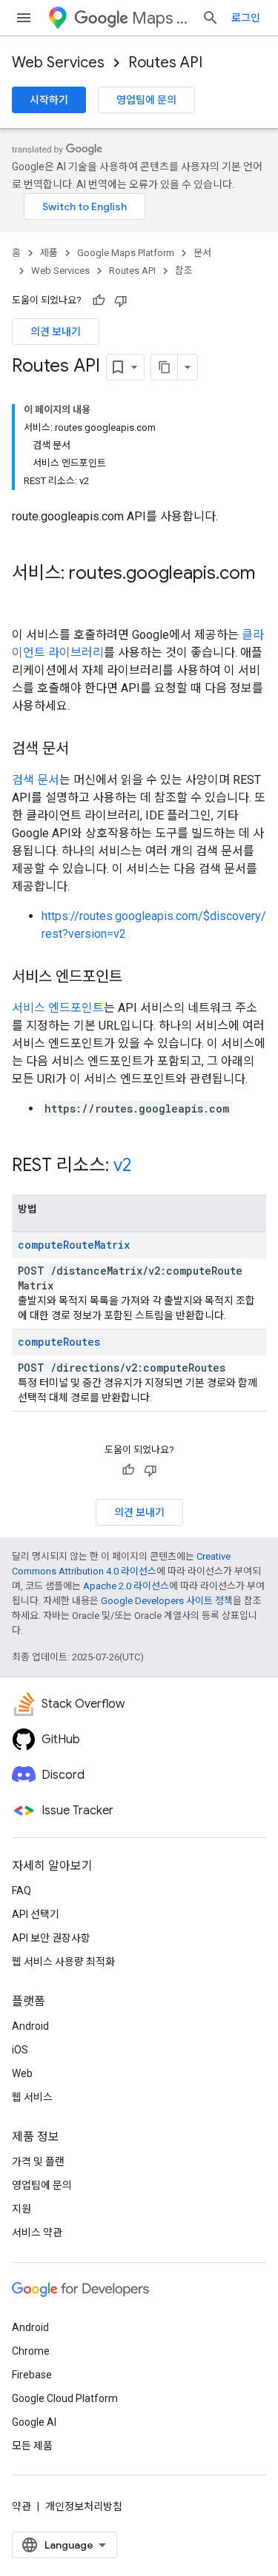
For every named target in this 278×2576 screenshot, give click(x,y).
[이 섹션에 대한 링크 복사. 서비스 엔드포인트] (137, 978)
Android (30, 2026)
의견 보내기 (56, 332)
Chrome (31, 2351)
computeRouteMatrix (74, 1245)
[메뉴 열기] (24, 18)
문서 (202, 253)
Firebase (32, 2375)
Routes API (165, 63)
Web (22, 2073)
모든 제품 (32, 2446)
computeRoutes (59, 1342)
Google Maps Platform (126, 253)
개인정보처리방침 (84, 2506)
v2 (122, 1165)
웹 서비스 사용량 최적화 (63, 1962)
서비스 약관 (37, 2233)
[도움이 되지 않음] (121, 301)
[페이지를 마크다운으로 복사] (165, 367)
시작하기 (49, 100)
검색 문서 (36, 780)
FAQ (21, 1891)
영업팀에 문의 (146, 100)
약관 (21, 2506)
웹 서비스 (32, 2097)
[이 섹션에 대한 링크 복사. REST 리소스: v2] (146, 1167)
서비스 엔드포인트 (58, 1008)
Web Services (58, 63)
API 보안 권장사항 (51, 1938)
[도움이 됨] (99, 301)
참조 (184, 271)
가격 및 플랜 (38, 2161)
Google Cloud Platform (65, 2398)
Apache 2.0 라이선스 (126, 1586)
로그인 (246, 18)
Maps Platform (161, 18)
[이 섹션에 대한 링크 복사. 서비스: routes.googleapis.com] (27, 598)
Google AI (34, 2422)
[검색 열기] (211, 18)
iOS (20, 2050)
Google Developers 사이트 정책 (167, 1601)
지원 (21, 2209)
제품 (49, 253)
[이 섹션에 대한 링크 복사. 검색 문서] (84, 750)
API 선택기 (36, 1914)
